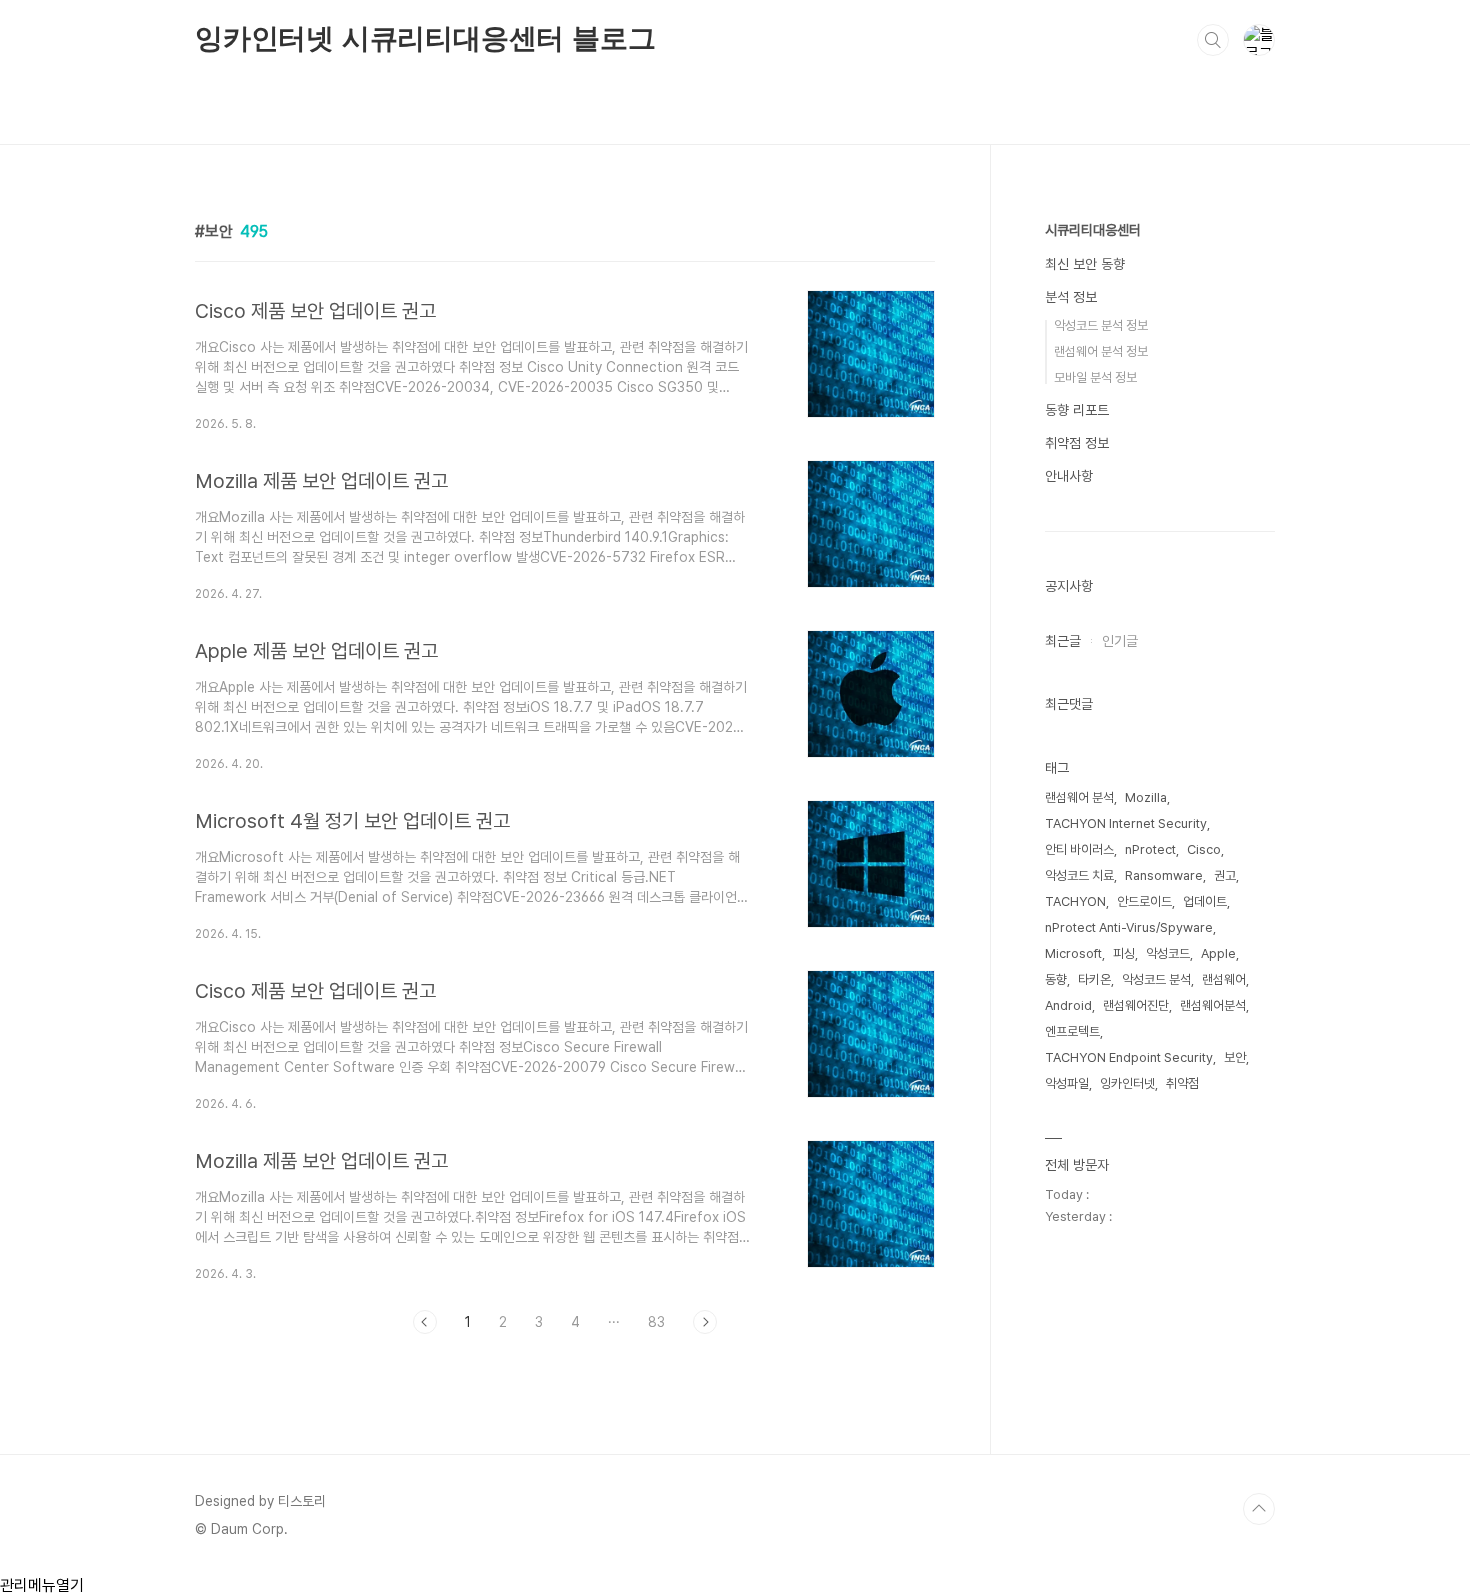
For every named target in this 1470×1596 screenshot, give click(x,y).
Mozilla (1146, 797)
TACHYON (1075, 901)
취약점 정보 (1077, 443)
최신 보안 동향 (1085, 264)
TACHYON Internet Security (1126, 823)
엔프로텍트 (1072, 1031)
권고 (1225, 875)
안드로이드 (1144, 901)
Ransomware (1164, 875)
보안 (1235, 1057)
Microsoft (1073, 953)
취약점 (1182, 1083)
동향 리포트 (1077, 410)
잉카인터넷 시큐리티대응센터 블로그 (425, 38)
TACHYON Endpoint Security (1129, 1057)
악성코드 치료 (1079, 875)
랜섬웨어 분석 (1079, 797)
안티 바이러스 (1079, 849)
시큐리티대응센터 (1093, 230)
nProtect (1150, 849)
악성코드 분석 (1156, 979)
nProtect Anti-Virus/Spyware (1129, 927)
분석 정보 (1071, 297)
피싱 (1124, 953)
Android (1068, 1005)
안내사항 (1069, 476)
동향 (1056, 979)
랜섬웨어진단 (1136, 1005)
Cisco (1204, 849)
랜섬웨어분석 (1213, 1005)
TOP (1259, 1509)
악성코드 (1168, 953)
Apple (1218, 953)
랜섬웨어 (1224, 979)
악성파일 (1067, 1083)
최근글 (1063, 641)
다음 (705, 1322)
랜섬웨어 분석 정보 (1101, 351)
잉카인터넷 (1127, 1083)
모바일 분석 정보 (1095, 377)
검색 (1213, 40)
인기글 (1120, 641)
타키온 (1094, 979)
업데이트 (1205, 901)
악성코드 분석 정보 (1101, 325)
